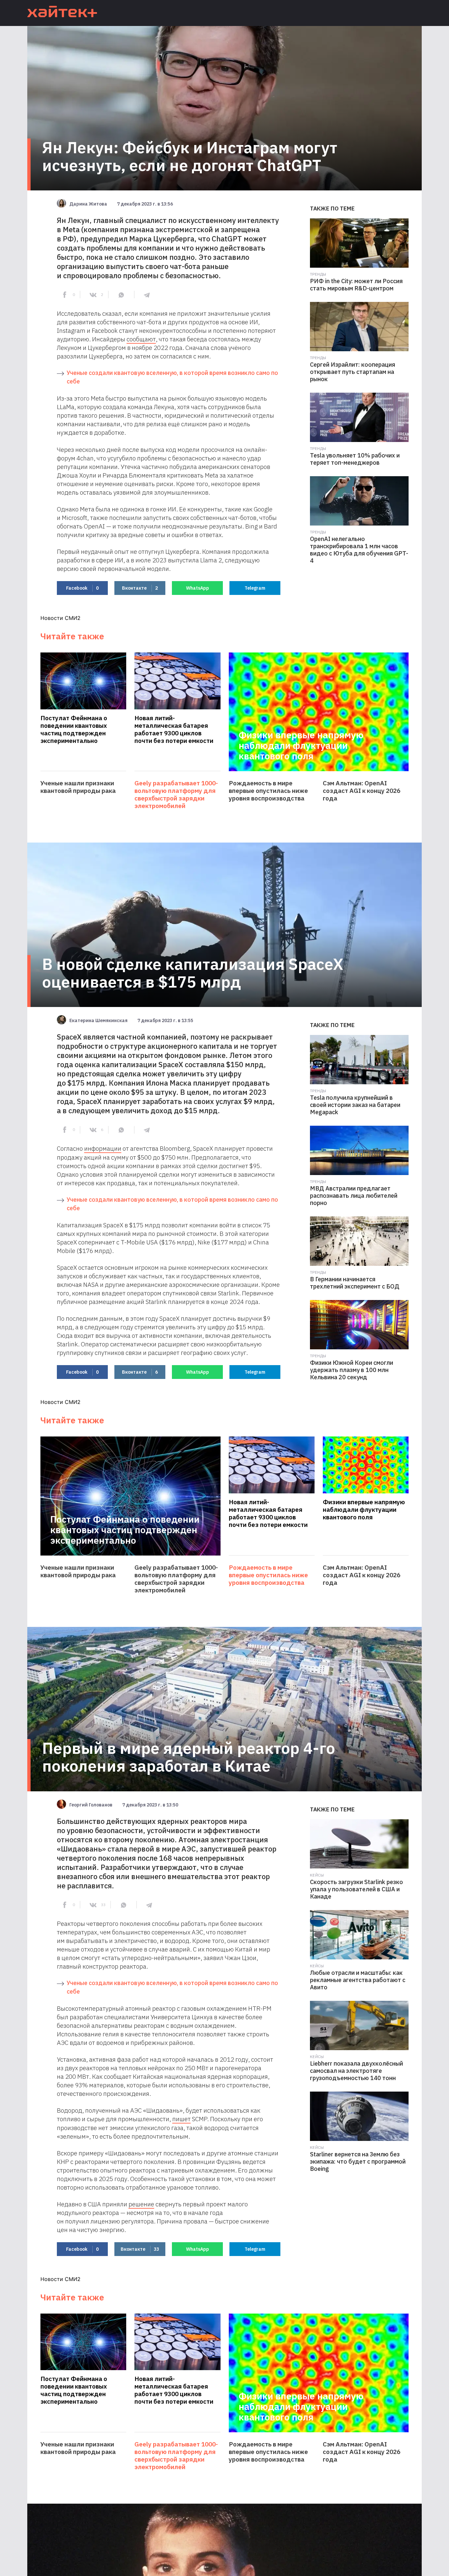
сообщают (141, 339)
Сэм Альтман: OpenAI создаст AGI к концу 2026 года (362, 791)
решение (141, 2204)
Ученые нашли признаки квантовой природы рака (78, 787)
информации (103, 1148)
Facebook (82, 588)
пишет (181, 2119)
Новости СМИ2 (60, 618)
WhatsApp (198, 588)
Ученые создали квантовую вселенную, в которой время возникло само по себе (172, 377)
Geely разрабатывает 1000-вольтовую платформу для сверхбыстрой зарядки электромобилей (176, 795)
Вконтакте (140, 588)
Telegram (255, 588)
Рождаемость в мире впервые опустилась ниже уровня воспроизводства (268, 791)
